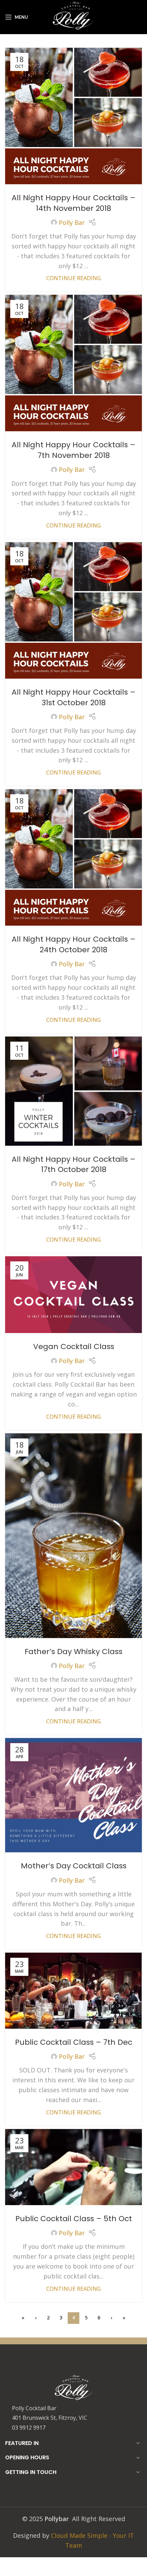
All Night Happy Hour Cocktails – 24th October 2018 (73, 944)
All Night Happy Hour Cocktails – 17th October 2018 (73, 1164)
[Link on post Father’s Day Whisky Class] (73, 1536)
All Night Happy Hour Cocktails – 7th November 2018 (73, 450)
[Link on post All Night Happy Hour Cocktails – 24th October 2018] (73, 857)
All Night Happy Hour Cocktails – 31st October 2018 (73, 697)
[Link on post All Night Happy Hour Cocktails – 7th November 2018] (73, 363)
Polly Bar (72, 222)
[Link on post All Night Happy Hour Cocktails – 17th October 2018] (73, 1091)
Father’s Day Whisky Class (73, 1652)
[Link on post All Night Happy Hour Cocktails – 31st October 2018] (73, 610)
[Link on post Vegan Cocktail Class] (73, 1295)
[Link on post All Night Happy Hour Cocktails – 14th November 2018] (73, 116)
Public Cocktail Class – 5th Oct (74, 2219)
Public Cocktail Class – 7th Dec (74, 2042)
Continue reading (73, 278)
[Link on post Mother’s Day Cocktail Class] (73, 1795)
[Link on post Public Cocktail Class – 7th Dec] (73, 1991)
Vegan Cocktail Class (74, 1347)
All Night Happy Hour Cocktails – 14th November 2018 (73, 203)
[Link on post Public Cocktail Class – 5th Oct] (73, 2167)
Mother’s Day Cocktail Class (74, 1866)
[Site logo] (74, 16)
